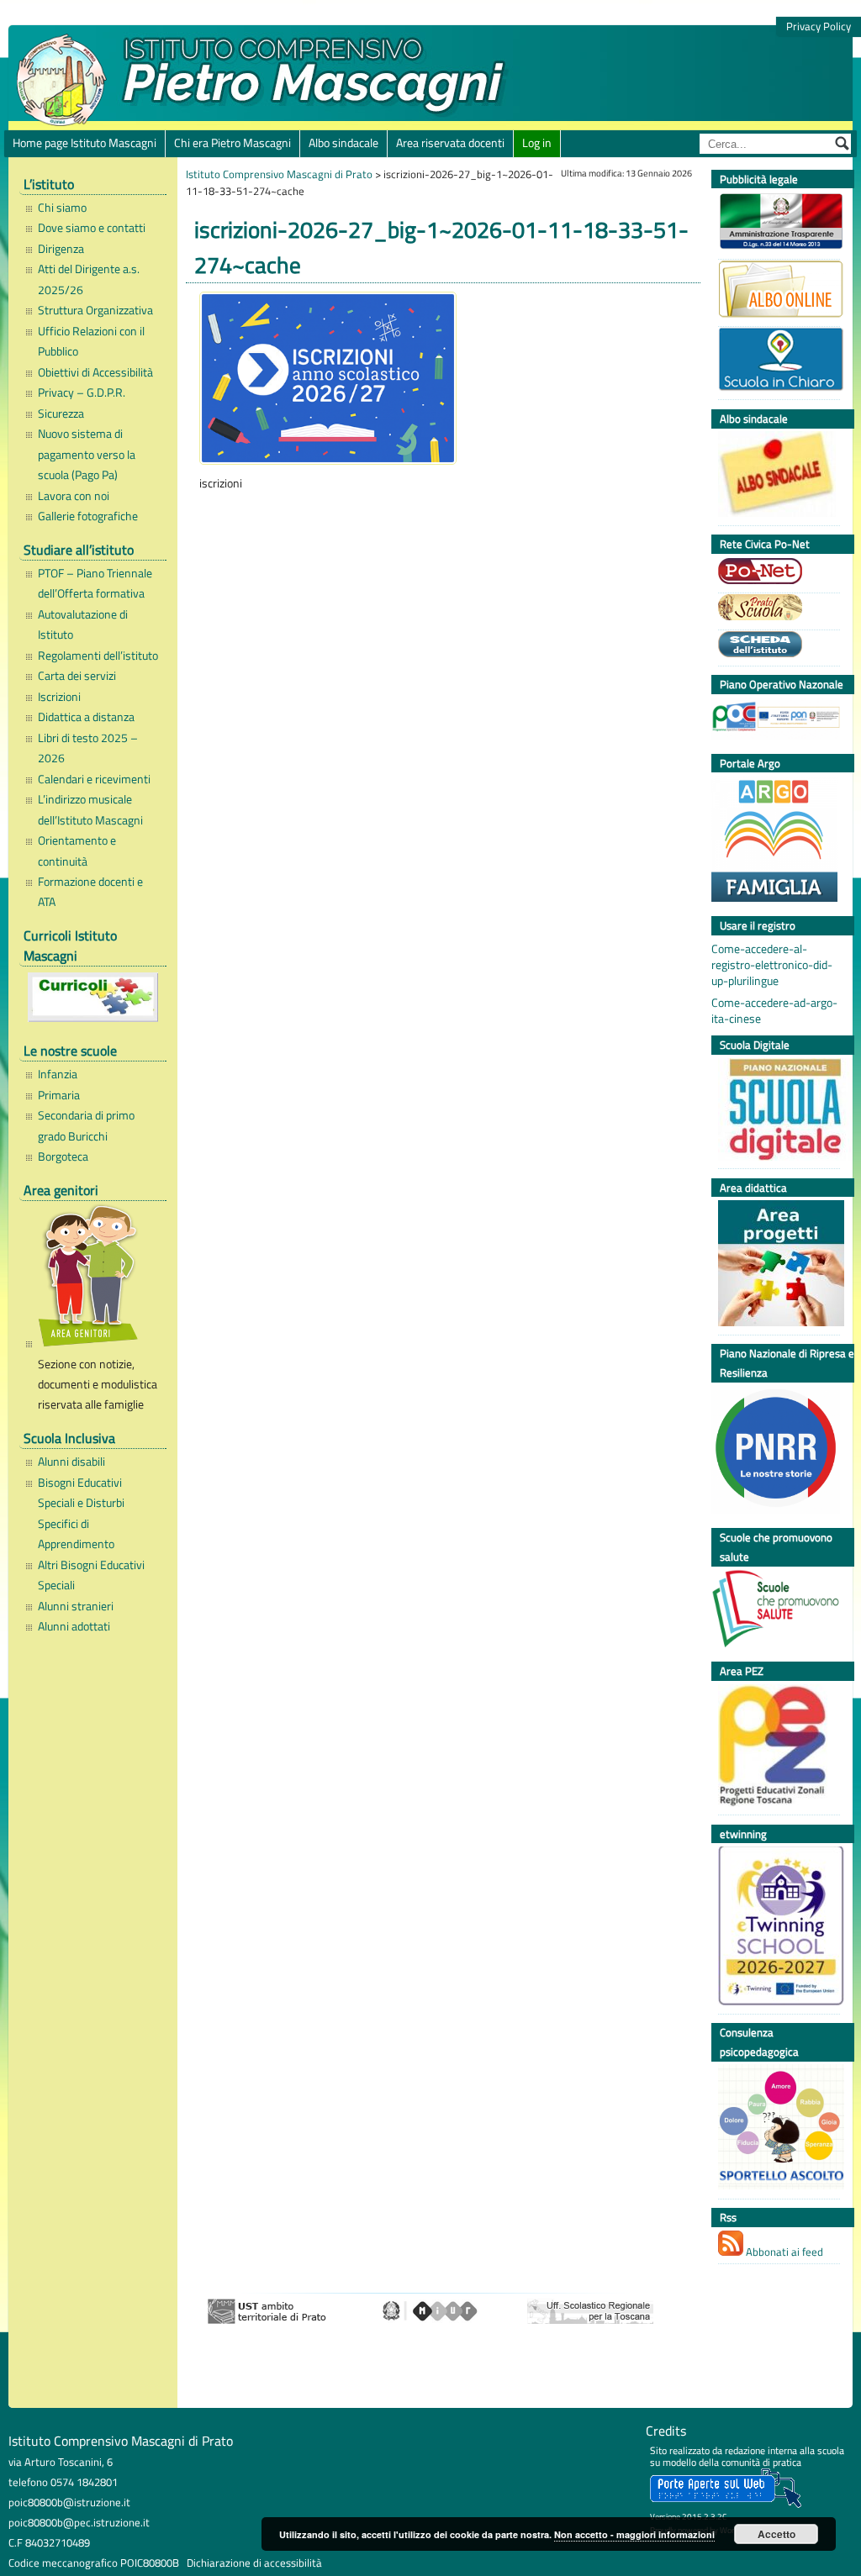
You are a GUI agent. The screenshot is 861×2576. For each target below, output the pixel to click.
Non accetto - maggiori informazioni (634, 2534)
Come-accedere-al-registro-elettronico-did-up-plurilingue (772, 965)
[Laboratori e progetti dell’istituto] (775, 1265)
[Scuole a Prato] (775, 609)
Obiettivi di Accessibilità (95, 372)
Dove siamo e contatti (92, 228)
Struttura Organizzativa (95, 310)
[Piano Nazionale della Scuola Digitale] (775, 1112)
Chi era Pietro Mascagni (232, 143)
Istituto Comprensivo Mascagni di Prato (279, 174)
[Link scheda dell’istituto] (775, 646)
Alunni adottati (74, 1626)
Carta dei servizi (77, 676)
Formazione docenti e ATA (90, 892)
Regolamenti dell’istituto (98, 656)
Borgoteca (63, 1156)
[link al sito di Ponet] (775, 573)
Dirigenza (61, 249)
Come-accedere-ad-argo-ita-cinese (774, 1011)
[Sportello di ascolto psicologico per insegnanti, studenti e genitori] (775, 2129)
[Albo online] (775, 291)
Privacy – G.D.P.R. (82, 392)
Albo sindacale (343, 143)
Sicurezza (61, 414)
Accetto (776, 2534)
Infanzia (58, 1074)
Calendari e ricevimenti (94, 779)
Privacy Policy (819, 26)
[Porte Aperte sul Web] (726, 2504)
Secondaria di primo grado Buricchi (86, 1125)
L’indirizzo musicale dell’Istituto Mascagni (90, 809)
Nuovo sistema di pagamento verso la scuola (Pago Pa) (87, 454)
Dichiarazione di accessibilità (254, 2563)
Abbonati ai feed (783, 2252)
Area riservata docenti (450, 143)
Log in (537, 143)
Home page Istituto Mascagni (85, 143)
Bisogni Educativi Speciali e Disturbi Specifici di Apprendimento (81, 1513)
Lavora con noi (74, 496)
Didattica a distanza (86, 717)
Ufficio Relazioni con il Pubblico (91, 341)
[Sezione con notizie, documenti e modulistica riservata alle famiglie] (98, 1278)
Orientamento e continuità (77, 851)
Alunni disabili (71, 1462)
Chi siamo (62, 208)
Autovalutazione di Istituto (83, 624)
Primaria (59, 1095)
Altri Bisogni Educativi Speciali (91, 1575)
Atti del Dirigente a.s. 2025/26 (89, 279)
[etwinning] (775, 1928)
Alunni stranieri (76, 1606)
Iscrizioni (59, 697)
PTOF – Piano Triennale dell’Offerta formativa (95, 583)
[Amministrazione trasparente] (775, 223)
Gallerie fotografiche (88, 516)
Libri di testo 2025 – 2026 (88, 748)
